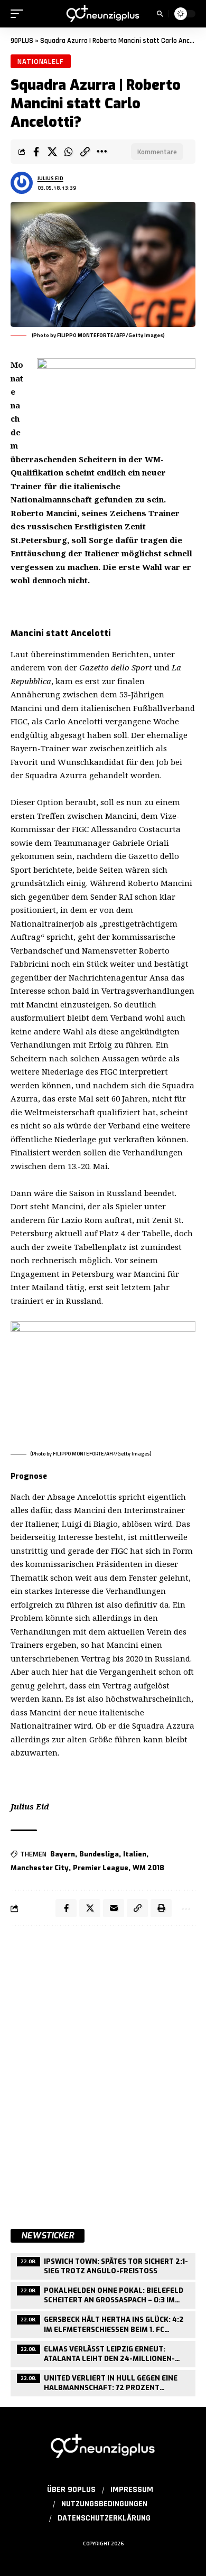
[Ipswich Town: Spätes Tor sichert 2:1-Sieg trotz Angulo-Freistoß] (103, 2265)
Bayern (63, 1854)
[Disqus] (103, 2071)
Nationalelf (41, 61)
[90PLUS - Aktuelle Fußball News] (103, 13)
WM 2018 (148, 1868)
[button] (20, 14)
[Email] (114, 1908)
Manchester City (40, 1868)
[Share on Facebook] (36, 152)
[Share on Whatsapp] (69, 152)
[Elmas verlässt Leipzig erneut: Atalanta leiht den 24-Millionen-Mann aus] (103, 2353)
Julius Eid (50, 178)
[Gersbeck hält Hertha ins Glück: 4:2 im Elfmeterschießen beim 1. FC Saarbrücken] (103, 2323)
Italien (135, 1854)
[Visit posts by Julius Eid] (22, 183)
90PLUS (22, 41)
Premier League (101, 1868)
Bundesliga (99, 1854)
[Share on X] (52, 152)
